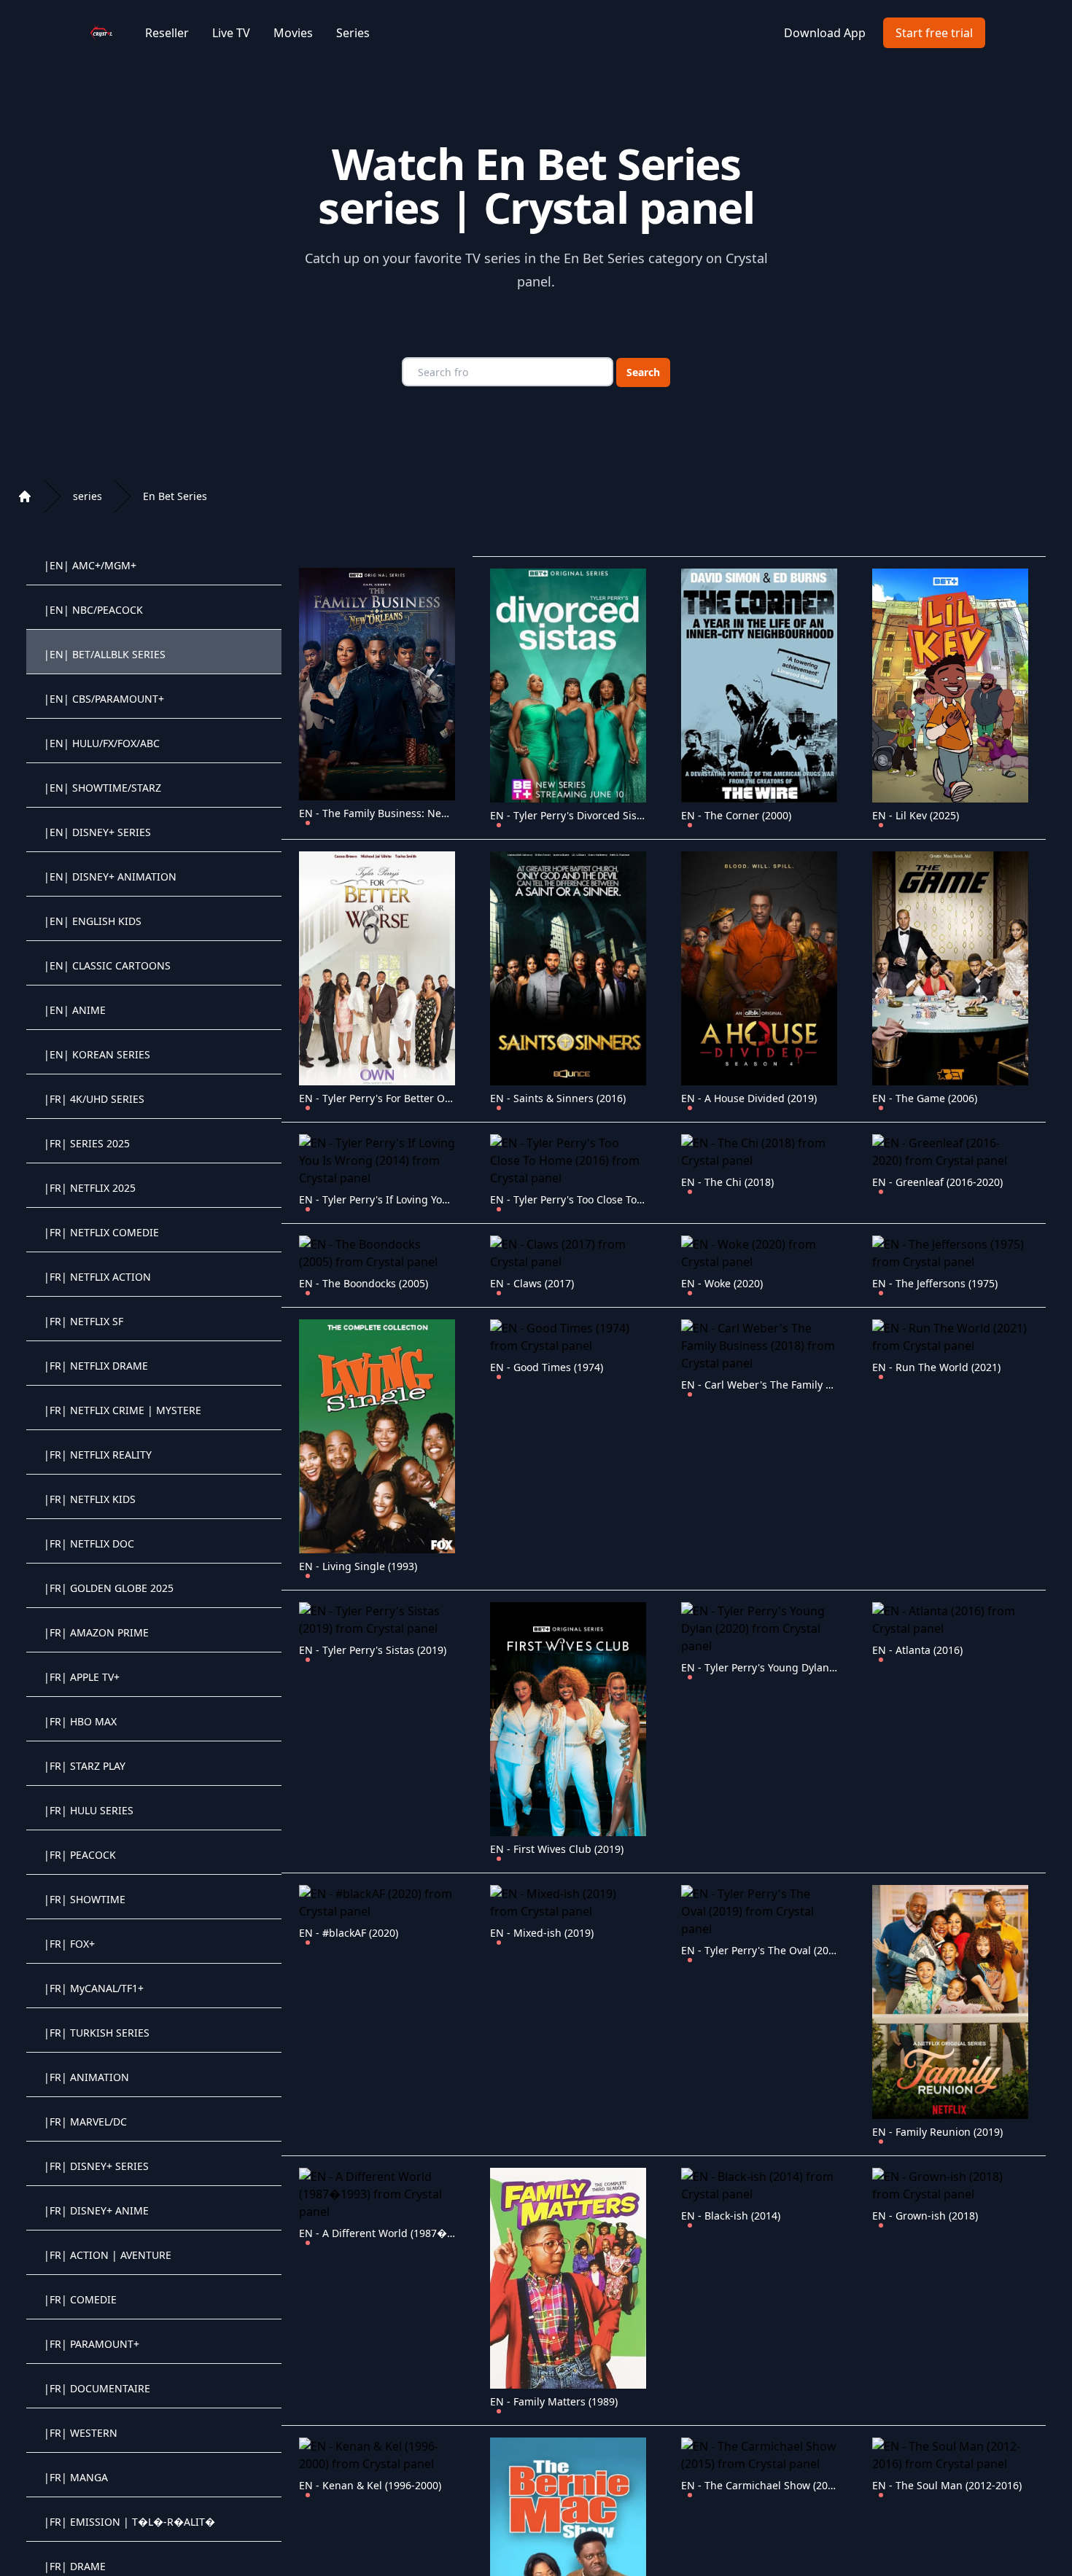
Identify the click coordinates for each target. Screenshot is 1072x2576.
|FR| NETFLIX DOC (89, 1543)
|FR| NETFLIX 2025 (90, 1188)
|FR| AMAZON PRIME (96, 1632)
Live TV (231, 33)
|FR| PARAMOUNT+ (92, 2344)
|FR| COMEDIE (80, 2299)
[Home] (25, 496)
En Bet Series (175, 496)
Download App (825, 33)
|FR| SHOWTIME (85, 1899)
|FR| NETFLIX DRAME (96, 1366)
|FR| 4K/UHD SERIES (94, 1099)
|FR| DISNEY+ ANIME (96, 2210)
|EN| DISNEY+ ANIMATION (110, 877)
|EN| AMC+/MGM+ (90, 565)
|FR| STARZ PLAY (85, 1766)
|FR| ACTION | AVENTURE (108, 2255)
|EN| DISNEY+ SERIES (97, 832)
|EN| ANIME (75, 1010)
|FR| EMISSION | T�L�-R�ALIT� (129, 2522)
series (88, 496)
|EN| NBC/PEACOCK (93, 610)
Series (353, 33)
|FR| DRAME (75, 2566)
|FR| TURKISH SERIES (97, 2033)
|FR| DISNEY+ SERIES (96, 2166)
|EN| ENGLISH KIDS (93, 921)
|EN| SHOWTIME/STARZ (102, 788)
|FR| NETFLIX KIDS (90, 1499)
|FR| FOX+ (69, 1944)
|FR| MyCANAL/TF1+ (94, 1988)
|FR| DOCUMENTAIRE (97, 2388)
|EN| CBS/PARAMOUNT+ (104, 699)
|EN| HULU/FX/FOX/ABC (102, 743)
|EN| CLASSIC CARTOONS (107, 965)
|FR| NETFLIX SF (83, 1321)
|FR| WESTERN (81, 2433)
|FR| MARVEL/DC (85, 2122)
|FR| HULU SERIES (89, 1810)
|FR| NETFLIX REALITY (98, 1455)
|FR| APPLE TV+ (82, 1677)
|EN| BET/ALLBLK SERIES (105, 654)
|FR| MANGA (76, 2477)
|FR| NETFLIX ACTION (97, 1277)
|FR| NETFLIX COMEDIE (101, 1232)
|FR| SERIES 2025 (87, 1143)
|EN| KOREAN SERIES (97, 1054)
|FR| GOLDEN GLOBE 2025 (109, 1588)
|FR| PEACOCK (80, 1855)
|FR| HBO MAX (80, 1721)
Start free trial (934, 33)
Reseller (167, 33)
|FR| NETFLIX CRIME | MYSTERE (123, 1410)
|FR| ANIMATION (86, 2077)
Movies (293, 33)
